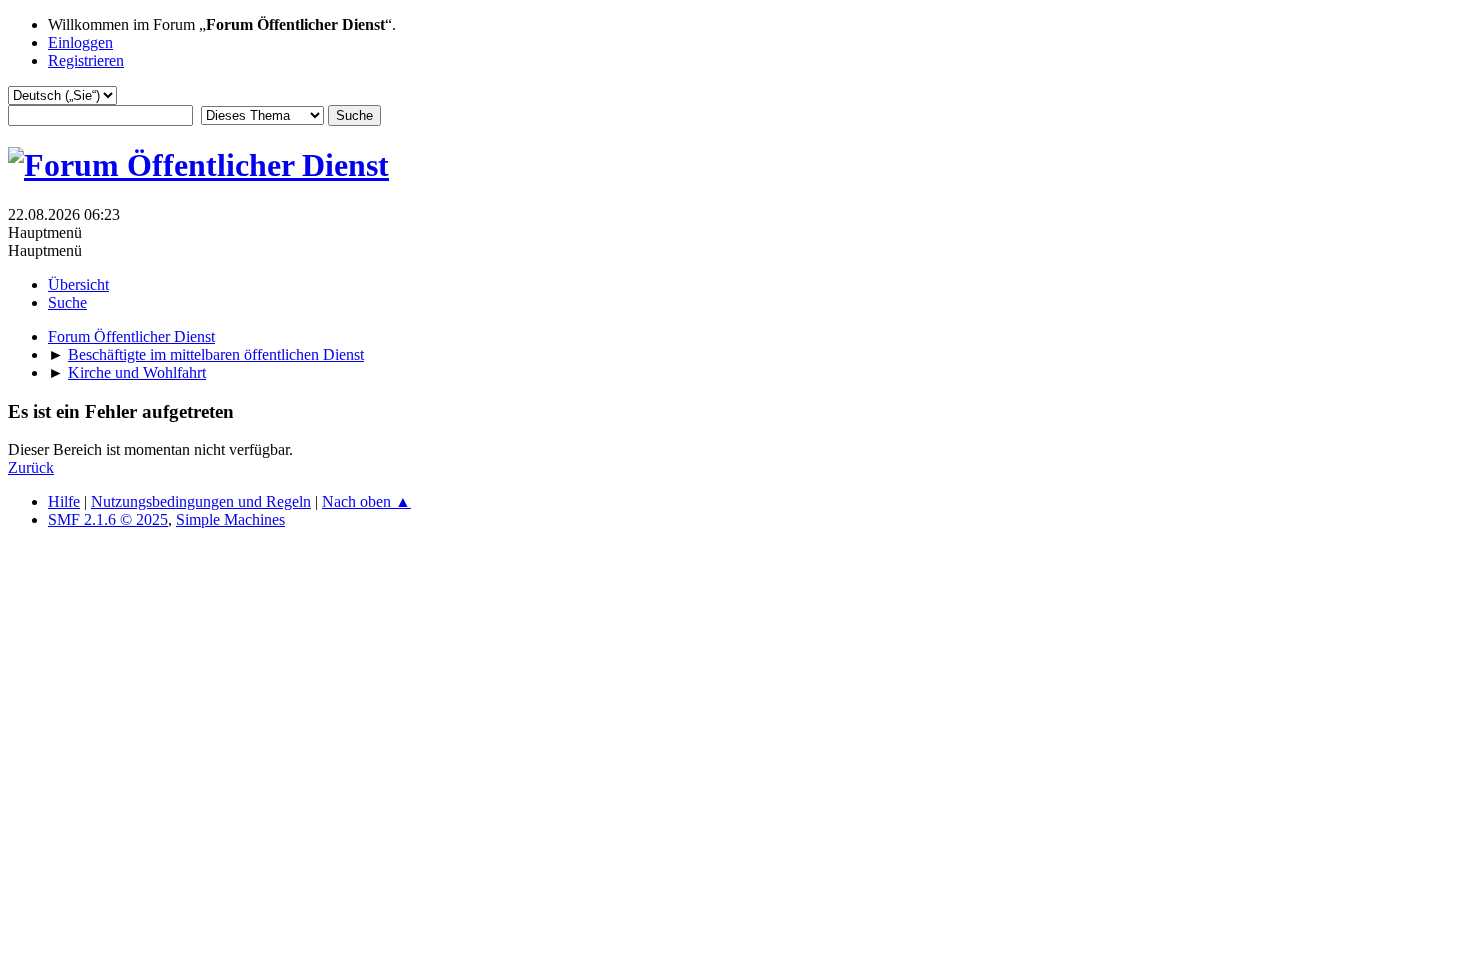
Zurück (31, 467)
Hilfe (64, 501)
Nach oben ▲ (366, 501)
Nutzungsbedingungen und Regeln (201, 501)
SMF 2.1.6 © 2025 (108, 519)
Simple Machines (230, 519)
